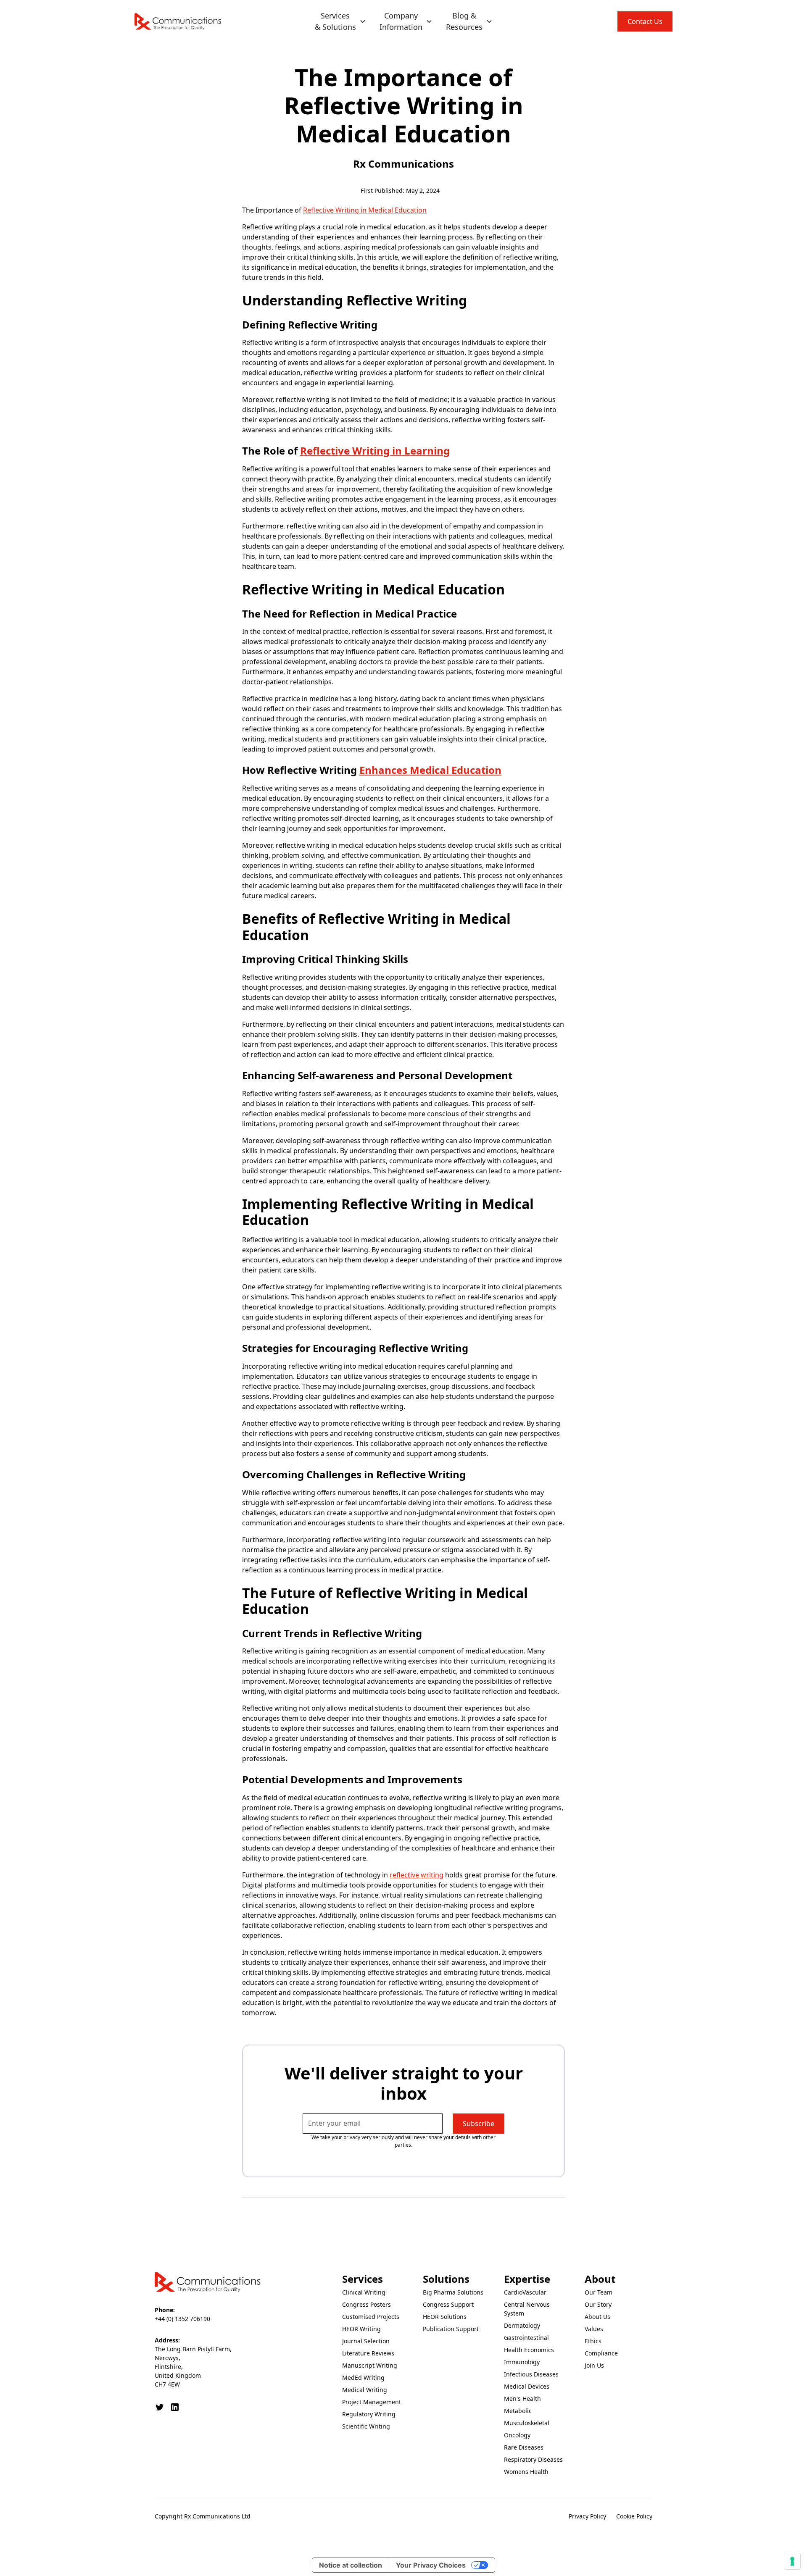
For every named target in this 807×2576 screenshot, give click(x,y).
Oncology (517, 2435)
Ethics (593, 2341)
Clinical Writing (364, 2292)
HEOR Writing (361, 2329)
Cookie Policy (634, 2516)
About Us (597, 2317)
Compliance (601, 2353)
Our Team (599, 2292)
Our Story (598, 2304)
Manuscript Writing (370, 2365)
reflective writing (417, 1875)
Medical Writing (365, 2390)
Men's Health (522, 2399)
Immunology (522, 2362)
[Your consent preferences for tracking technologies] (792, 2561)
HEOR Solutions (445, 2317)
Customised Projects (371, 2317)
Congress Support (448, 2304)
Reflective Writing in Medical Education (365, 210)
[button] (340, 21)
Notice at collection (351, 2565)
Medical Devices (527, 2386)
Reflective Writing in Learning (375, 451)
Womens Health (526, 2472)
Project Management (372, 2402)
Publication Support (451, 2329)
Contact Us (645, 21)
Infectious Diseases (531, 2374)
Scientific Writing (366, 2426)
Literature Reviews (368, 2353)
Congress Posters (367, 2304)
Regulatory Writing (369, 2414)
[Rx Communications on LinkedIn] (175, 2407)
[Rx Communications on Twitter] (160, 2407)
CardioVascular (525, 2292)
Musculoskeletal (527, 2423)
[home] (178, 21)
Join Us (594, 2365)
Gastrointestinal (526, 2338)
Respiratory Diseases (533, 2459)
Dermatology (522, 2325)
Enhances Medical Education (430, 770)
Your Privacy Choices (431, 2565)
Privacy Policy (587, 2516)
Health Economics (529, 2350)
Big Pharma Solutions (453, 2292)
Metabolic (518, 2411)
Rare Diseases (524, 2447)
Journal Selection (366, 2341)
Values (594, 2329)
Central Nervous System (527, 2309)
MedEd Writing (363, 2378)
